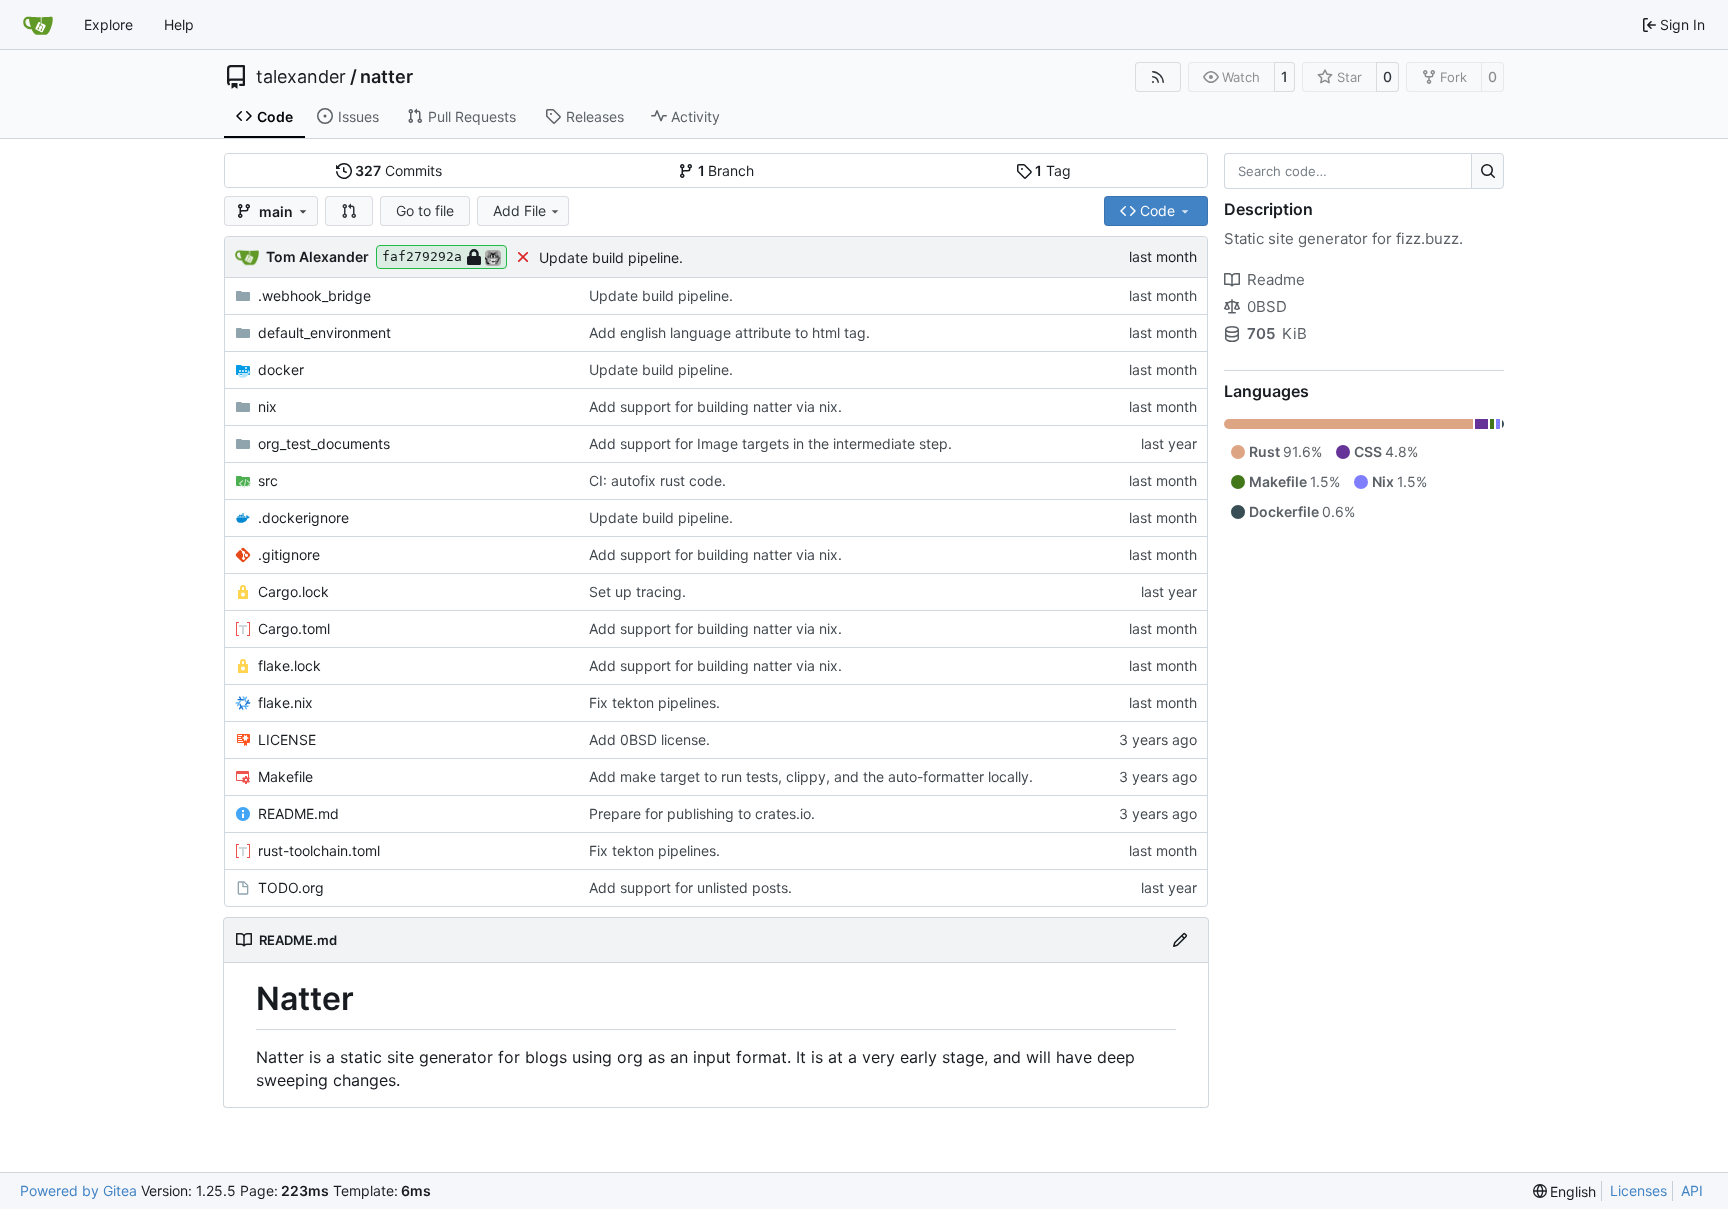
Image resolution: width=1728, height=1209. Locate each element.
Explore (108, 24)
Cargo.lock (293, 591)
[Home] (38, 25)
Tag (1053, 170)
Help (179, 24)
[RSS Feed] (1158, 77)
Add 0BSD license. (649, 739)
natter (386, 77)
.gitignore (289, 554)
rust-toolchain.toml (319, 850)
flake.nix (285, 702)
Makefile (285, 776)
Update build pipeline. (611, 257)
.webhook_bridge (314, 295)
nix (267, 406)
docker (281, 369)
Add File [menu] (519, 210)
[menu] (1565, 1191)
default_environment (324, 332)
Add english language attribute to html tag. (729, 332)
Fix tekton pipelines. (654, 702)
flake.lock (289, 665)
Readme (1276, 279)
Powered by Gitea (78, 1190)
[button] (349, 211)
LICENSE (287, 739)
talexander (301, 77)
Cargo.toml (294, 628)
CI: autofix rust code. (657, 480)
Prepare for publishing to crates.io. (702, 813)
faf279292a (422, 256)
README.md (298, 813)
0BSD (1267, 306)
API (1692, 1190)
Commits (398, 170)
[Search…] (1487, 171)
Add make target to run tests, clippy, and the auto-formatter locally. (811, 776)
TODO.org (291, 887)
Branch (726, 170)
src (268, 480)
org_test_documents (324, 443)
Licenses (1638, 1190)
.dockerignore (303, 517)
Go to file (425, 210)
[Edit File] (1180, 940)
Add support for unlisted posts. (690, 887)
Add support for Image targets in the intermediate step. (770, 443)
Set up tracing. (637, 591)
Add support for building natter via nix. (715, 406)
